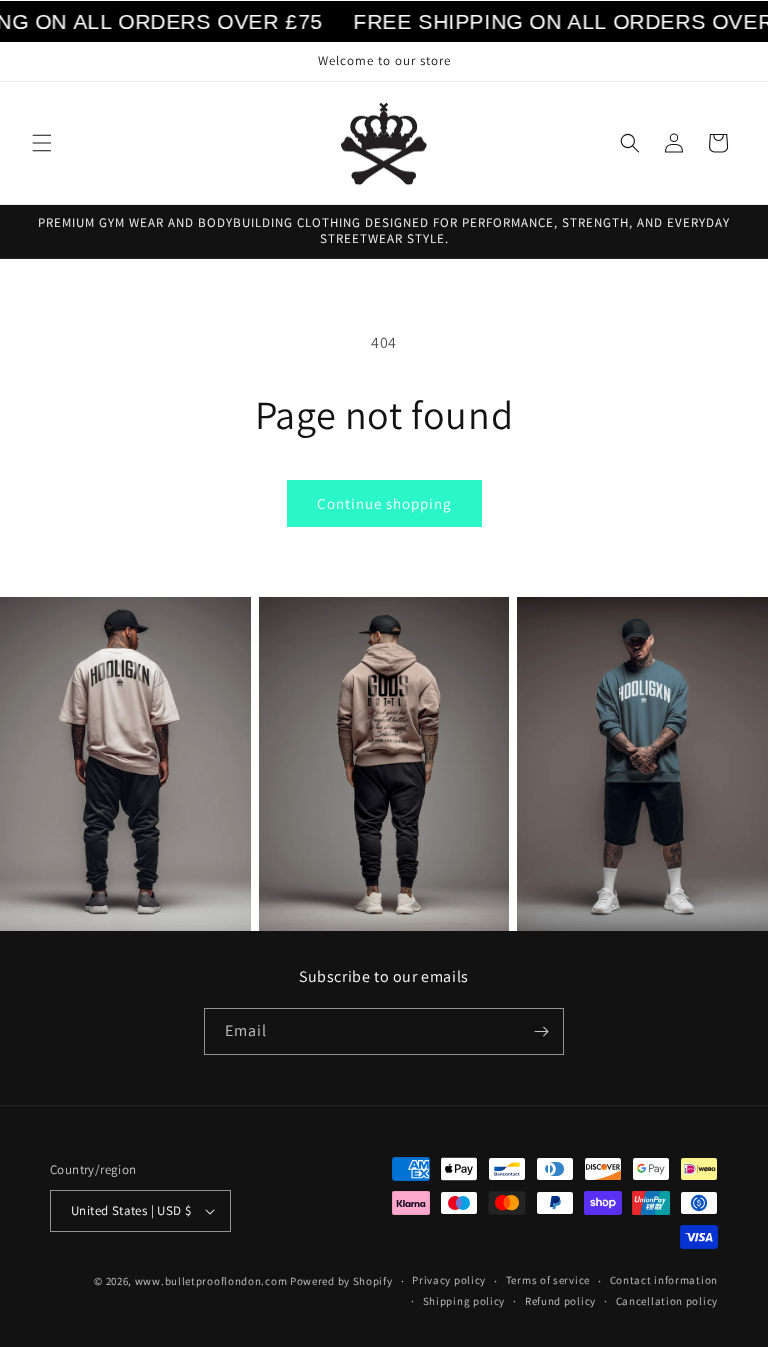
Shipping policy (464, 1301)
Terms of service (548, 1280)
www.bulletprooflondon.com (211, 1281)
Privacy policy (449, 1280)
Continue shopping (384, 503)
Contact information (664, 1280)
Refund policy (560, 1301)
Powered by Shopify (341, 1281)
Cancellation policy (667, 1301)
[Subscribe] (541, 1031)
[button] (42, 143)
